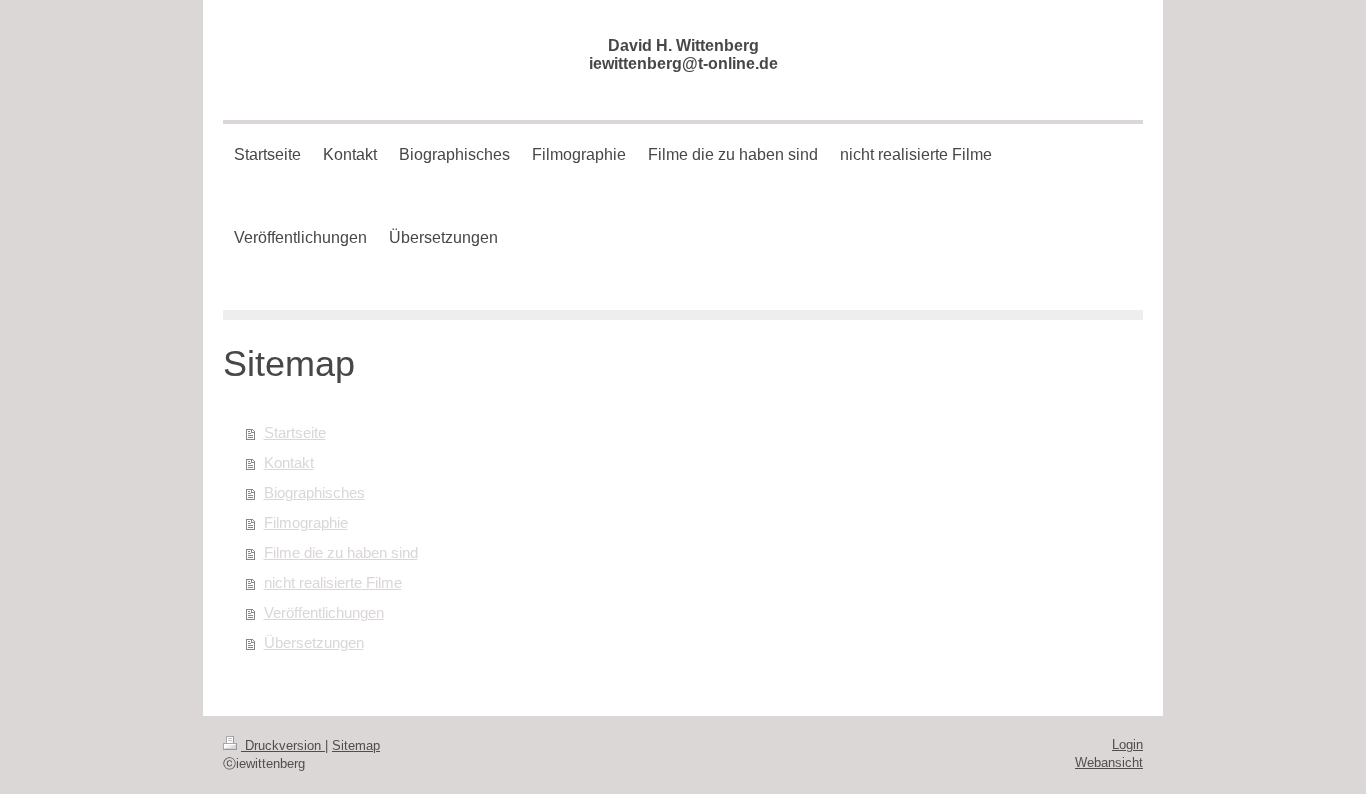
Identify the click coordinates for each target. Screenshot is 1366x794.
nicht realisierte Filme (333, 582)
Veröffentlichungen (324, 612)
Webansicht (1109, 762)
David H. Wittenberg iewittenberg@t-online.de (683, 54)
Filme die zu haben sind (341, 552)
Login (1127, 744)
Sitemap (356, 745)
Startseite (295, 432)
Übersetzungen (314, 642)
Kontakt (289, 462)
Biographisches (314, 492)
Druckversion (283, 745)
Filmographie (306, 522)
